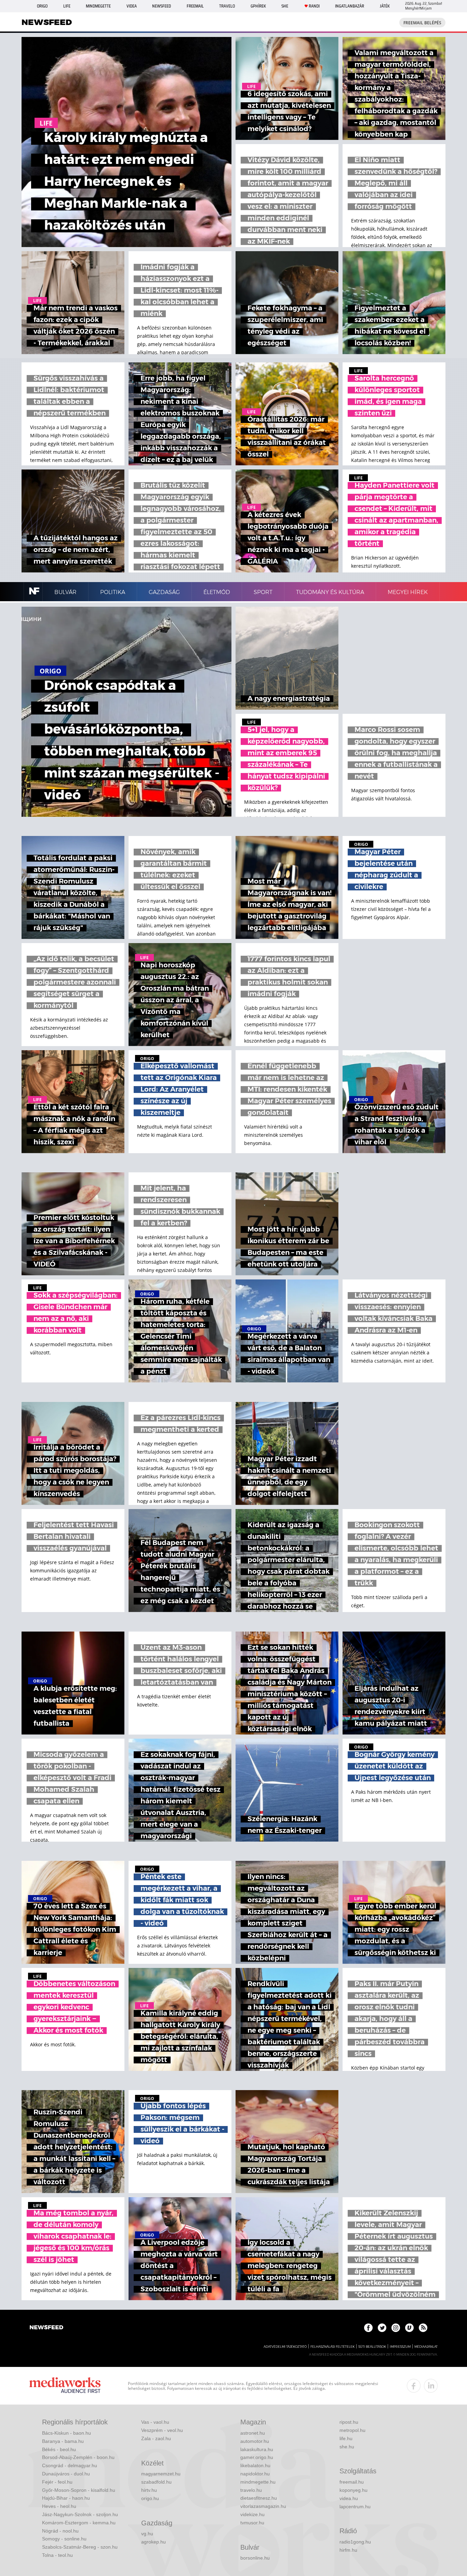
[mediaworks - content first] (65, 2386)
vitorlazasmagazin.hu (263, 2506)
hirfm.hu (348, 2550)
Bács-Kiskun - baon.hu (66, 2433)
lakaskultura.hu (257, 2449)
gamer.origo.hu (257, 2457)
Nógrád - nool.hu (60, 2531)
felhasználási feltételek (332, 2347)
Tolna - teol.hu (57, 2555)
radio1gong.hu (355, 2542)
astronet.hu (253, 2433)
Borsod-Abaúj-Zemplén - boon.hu (78, 2457)
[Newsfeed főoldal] (46, 2328)
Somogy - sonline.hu (64, 2539)
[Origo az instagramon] (396, 2328)
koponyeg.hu (353, 2490)
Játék (385, 6)
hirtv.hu (149, 2490)
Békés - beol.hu (59, 2449)
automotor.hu (255, 2441)
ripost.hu (349, 2422)
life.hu (346, 2438)
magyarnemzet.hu (161, 2474)
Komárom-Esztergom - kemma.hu (79, 2523)
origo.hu (150, 2498)
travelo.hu (251, 2490)
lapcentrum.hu (355, 2507)
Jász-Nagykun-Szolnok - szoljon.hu (80, 2514)
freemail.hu (352, 2482)
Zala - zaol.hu (156, 2438)
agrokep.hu (154, 2542)
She (285, 6)
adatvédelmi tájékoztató (285, 2347)
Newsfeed (162, 6)
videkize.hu (252, 2514)
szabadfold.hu (156, 2482)
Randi (314, 6)
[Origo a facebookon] (368, 2328)
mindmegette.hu (258, 2482)
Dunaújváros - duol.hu (66, 2474)
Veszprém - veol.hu (162, 2430)
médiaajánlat (426, 2347)
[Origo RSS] (423, 2328)
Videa (132, 6)
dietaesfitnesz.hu (259, 2498)
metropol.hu (352, 2430)
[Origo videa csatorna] (409, 2328)
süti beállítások (372, 2347)
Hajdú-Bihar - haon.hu (66, 2498)
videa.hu (349, 2498)
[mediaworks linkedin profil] (431, 2386)
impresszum (400, 2347)
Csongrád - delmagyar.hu (70, 2465)
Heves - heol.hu (59, 2506)
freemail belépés (422, 23)
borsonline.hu (255, 2558)
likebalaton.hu (255, 2465)
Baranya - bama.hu (63, 2441)
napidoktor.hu (255, 2474)
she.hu (347, 2447)
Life (67, 6)
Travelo (227, 6)
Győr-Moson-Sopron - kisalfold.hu (79, 2490)
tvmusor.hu (252, 2523)
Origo (42, 6)
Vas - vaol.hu (155, 2422)
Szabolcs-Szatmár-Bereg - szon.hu (80, 2547)
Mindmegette (98, 6)
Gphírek (258, 6)
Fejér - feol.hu (57, 2482)
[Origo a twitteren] (382, 2328)
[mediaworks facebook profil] (414, 2386)
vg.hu (147, 2534)
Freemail (195, 6)
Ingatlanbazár (350, 6)
